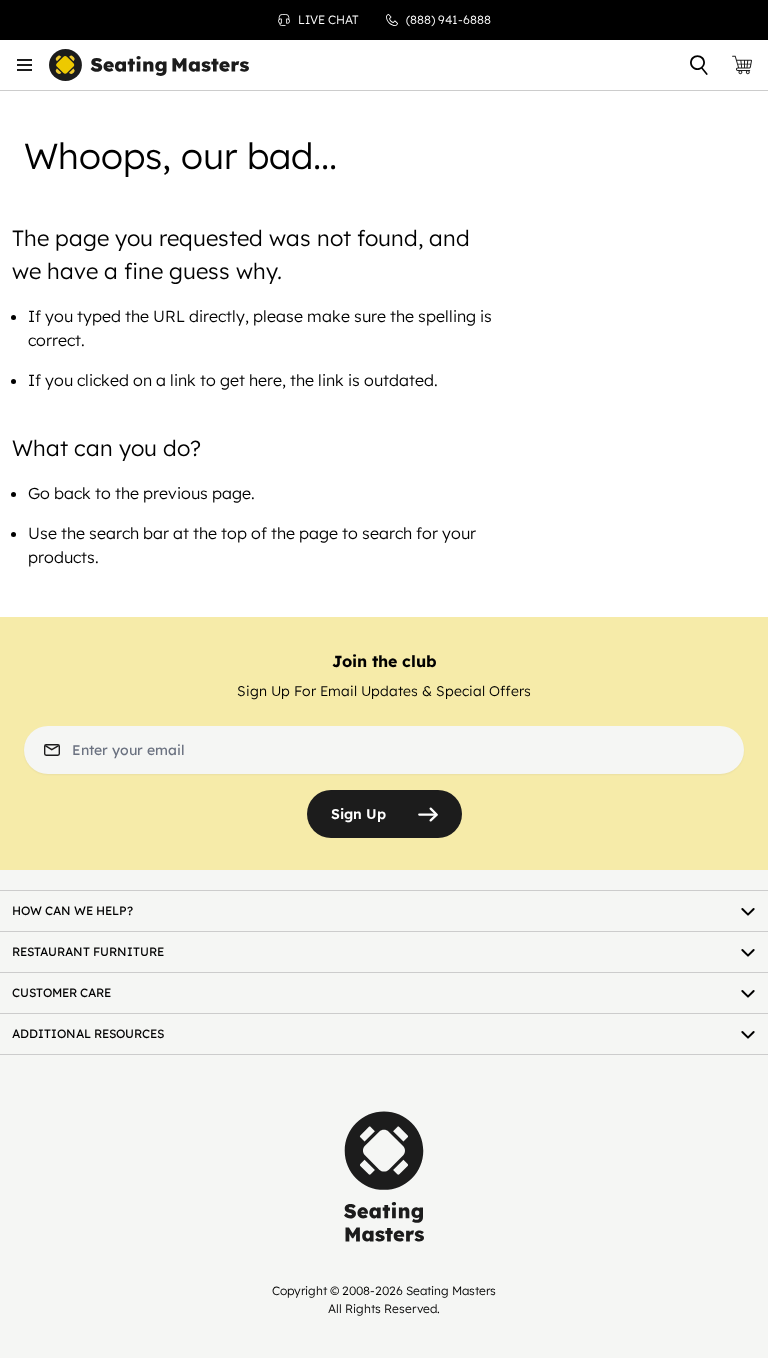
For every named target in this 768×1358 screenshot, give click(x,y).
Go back (59, 493)
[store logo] (149, 65)
